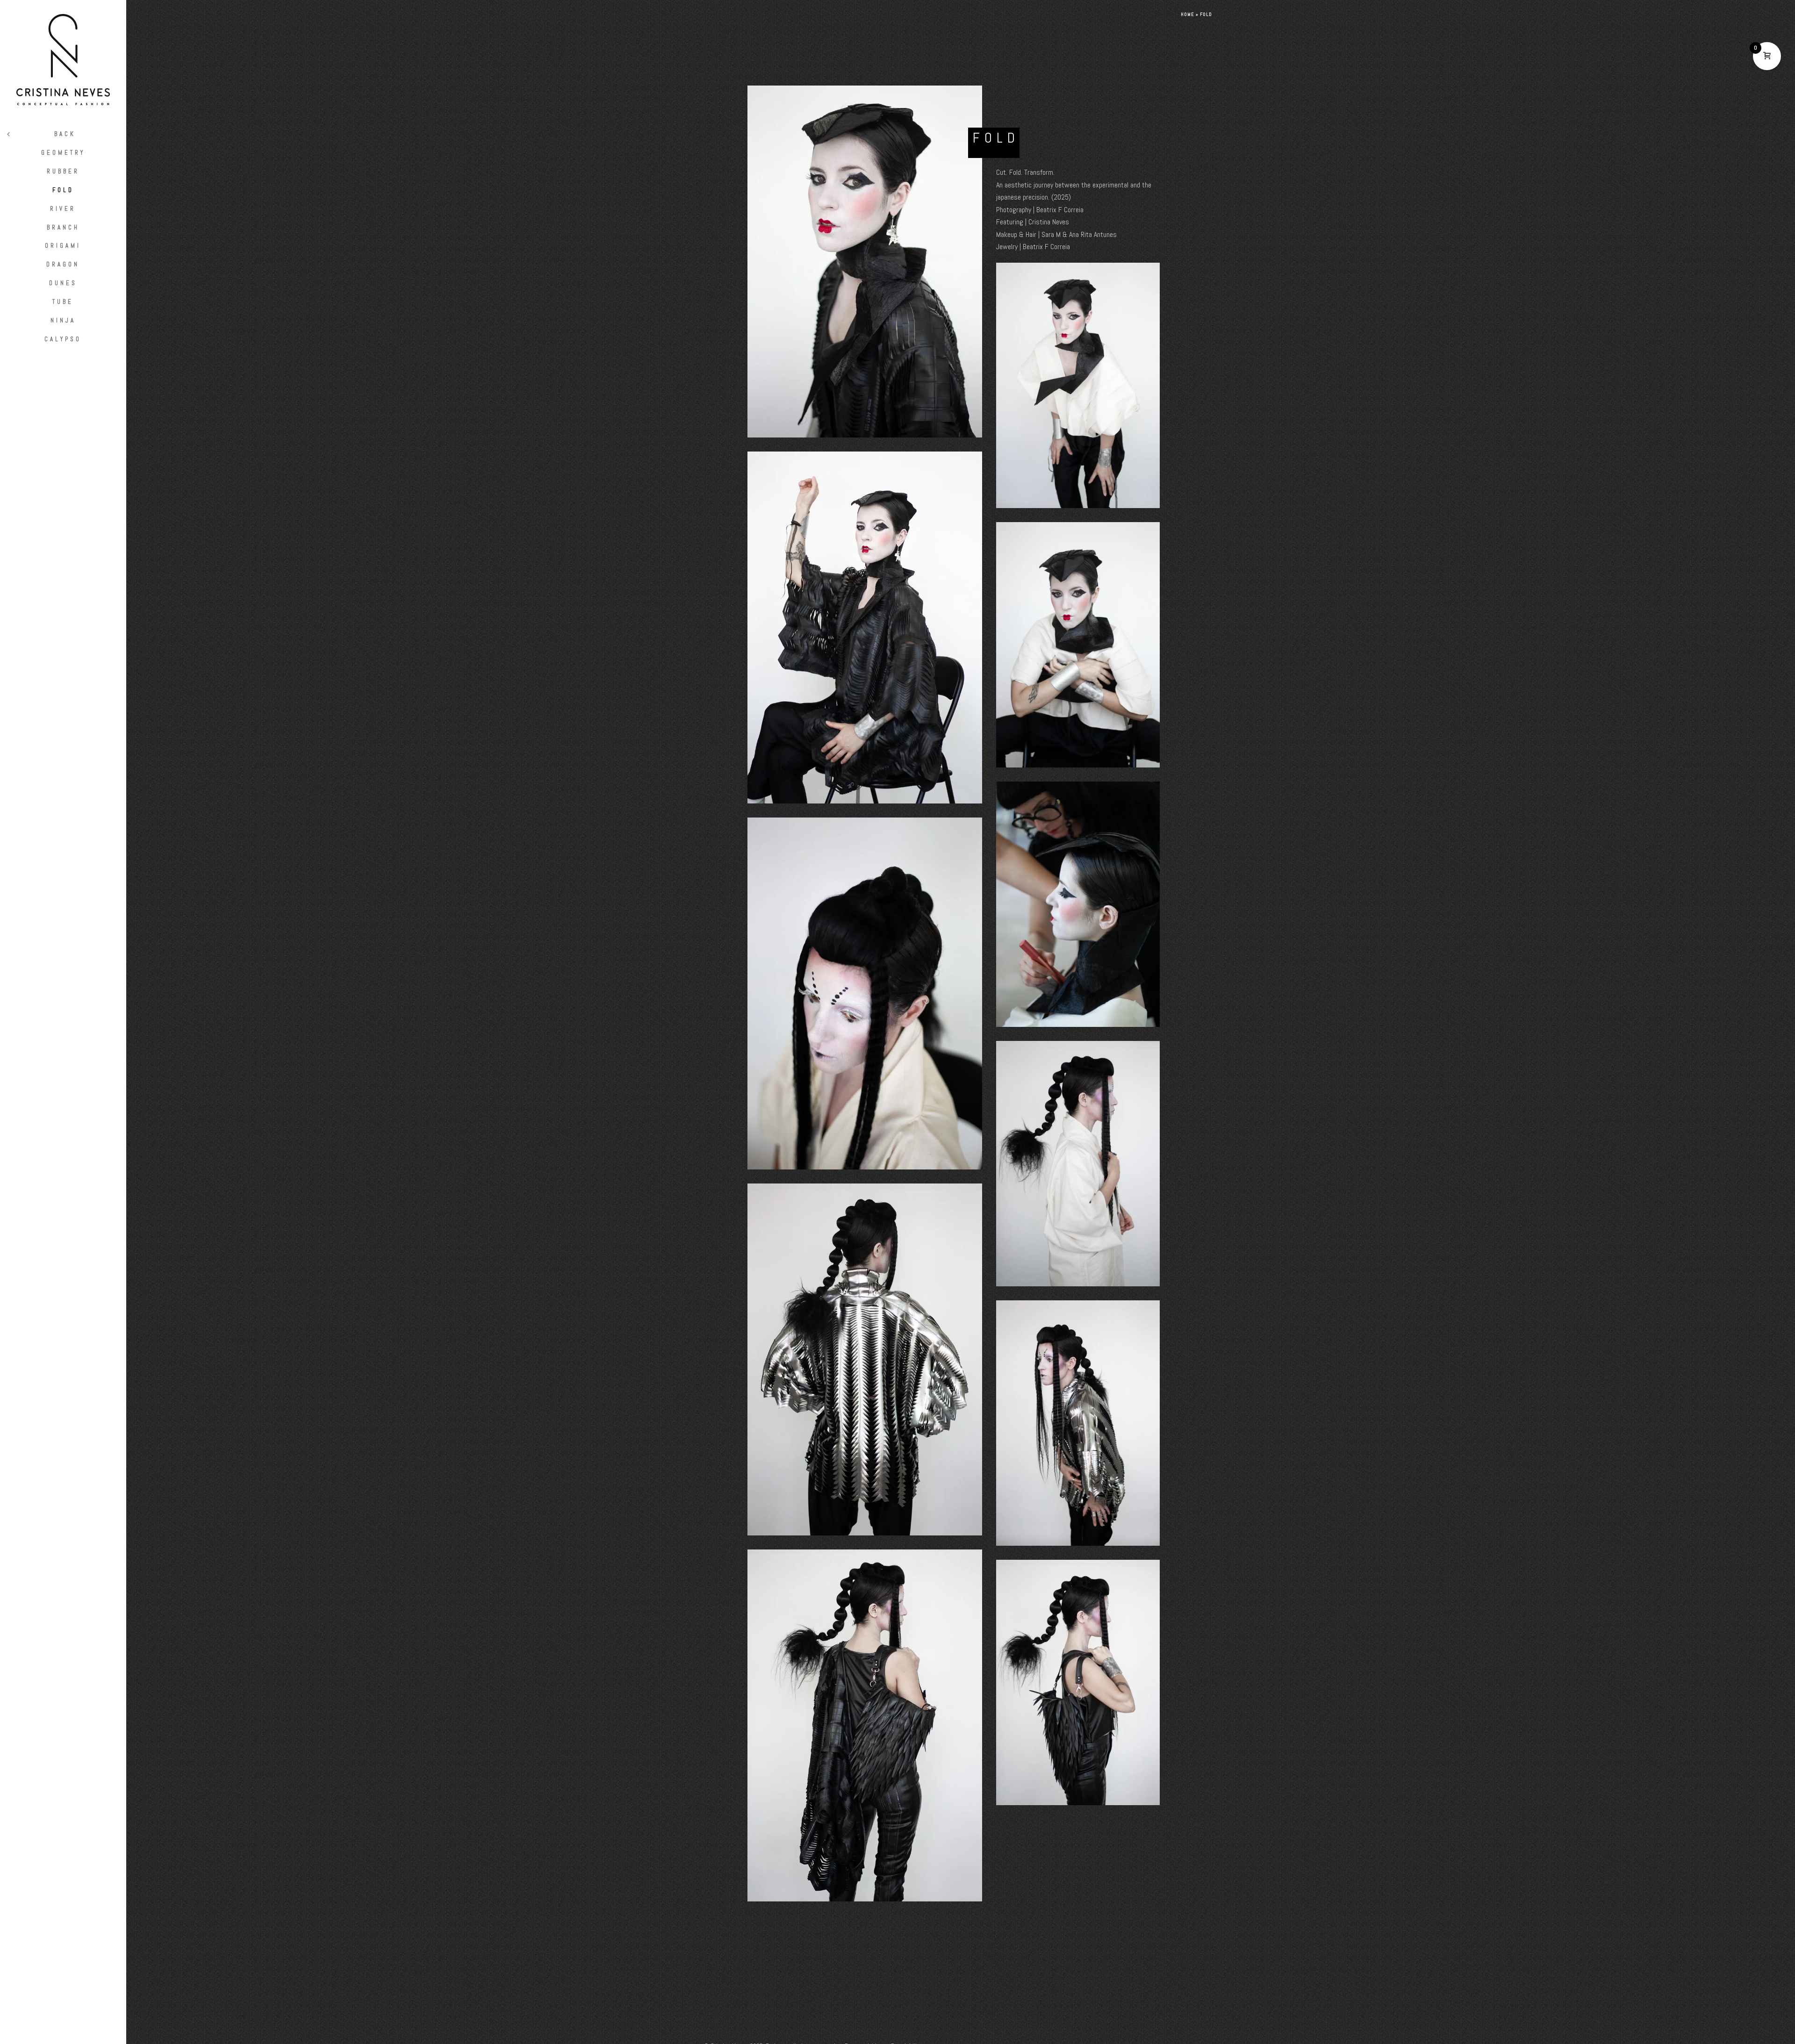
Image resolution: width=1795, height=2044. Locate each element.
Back (65, 134)
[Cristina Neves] (63, 60)
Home (1188, 14)
